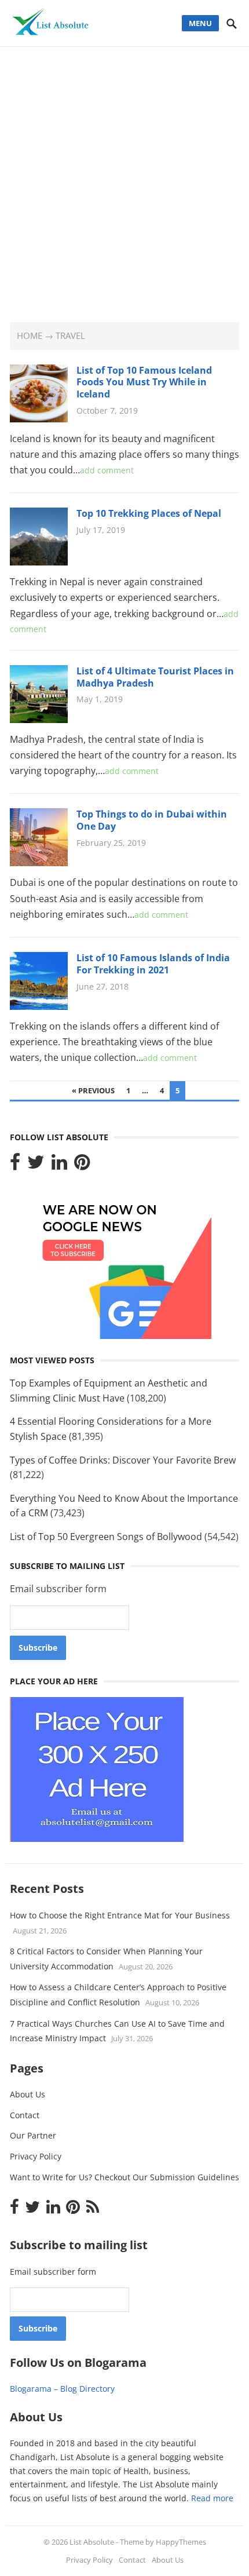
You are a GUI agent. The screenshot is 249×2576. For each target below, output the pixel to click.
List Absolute (92, 2542)
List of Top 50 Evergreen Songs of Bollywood (106, 1537)
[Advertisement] (124, 177)
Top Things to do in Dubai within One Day (152, 820)
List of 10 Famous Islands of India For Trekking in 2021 (153, 964)
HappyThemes (181, 2542)
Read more (212, 2498)
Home (30, 335)
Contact (25, 2115)
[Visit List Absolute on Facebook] (15, 1165)
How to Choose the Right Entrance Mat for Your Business (120, 1915)
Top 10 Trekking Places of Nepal (149, 513)
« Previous (93, 1090)
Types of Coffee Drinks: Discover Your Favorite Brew (123, 1460)
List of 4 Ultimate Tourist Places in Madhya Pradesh (155, 677)
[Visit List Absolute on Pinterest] (82, 1165)
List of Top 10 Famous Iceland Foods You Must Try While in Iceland (144, 382)
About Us (28, 2094)
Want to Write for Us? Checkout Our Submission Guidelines (124, 2177)
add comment (107, 470)
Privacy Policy (36, 2156)
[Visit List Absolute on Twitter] (36, 1165)
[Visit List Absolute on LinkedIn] (59, 1165)
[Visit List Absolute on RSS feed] (93, 2210)
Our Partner (33, 2135)
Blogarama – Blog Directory (62, 2389)
